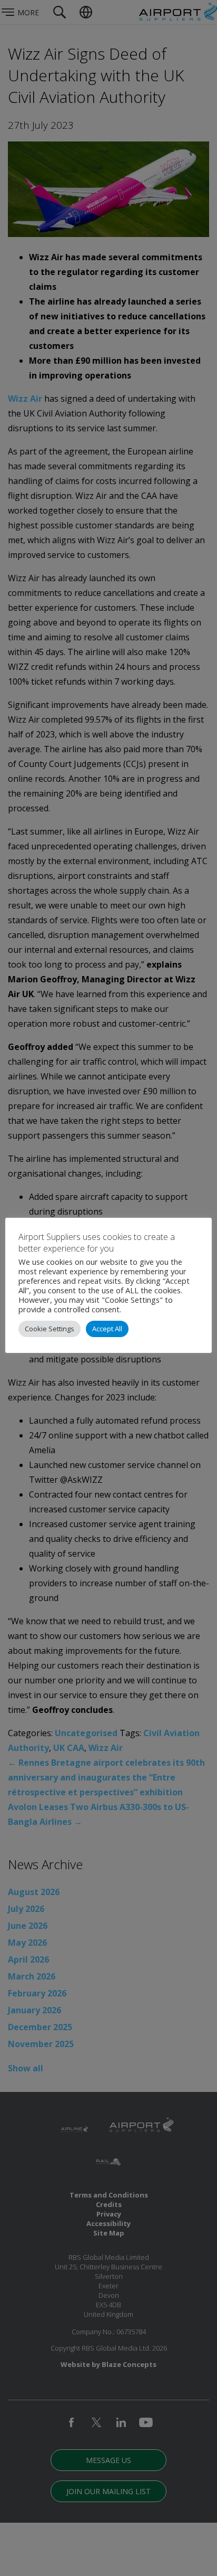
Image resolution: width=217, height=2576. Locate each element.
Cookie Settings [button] (50, 1329)
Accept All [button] (107, 1329)
